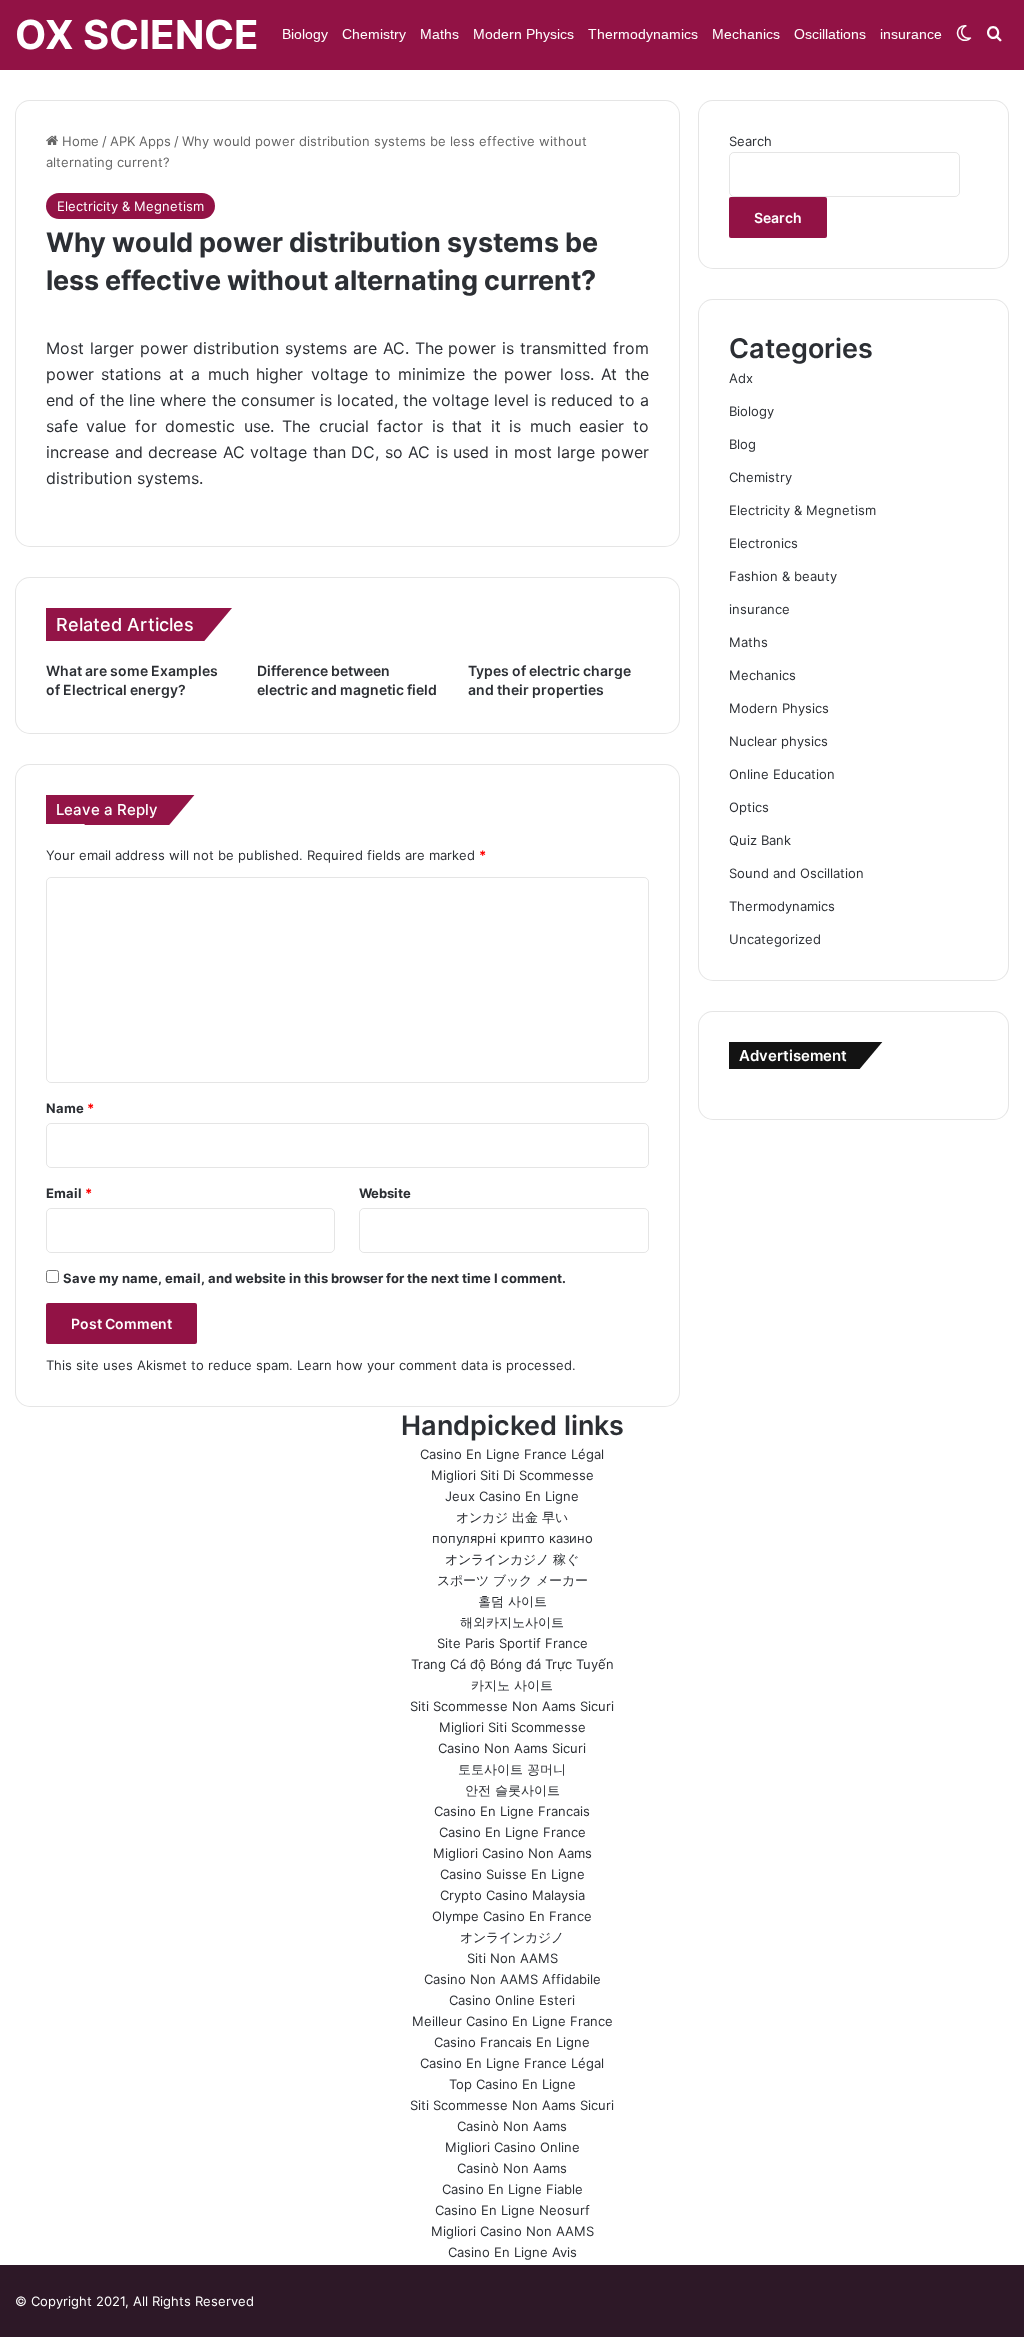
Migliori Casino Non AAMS (512, 2231)
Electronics (763, 543)
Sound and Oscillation (796, 873)
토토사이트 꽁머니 (512, 1769)
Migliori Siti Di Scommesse (512, 1475)
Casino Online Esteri (512, 2000)
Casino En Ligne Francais (512, 1811)
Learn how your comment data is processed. (436, 1365)
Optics (749, 807)
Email (69, 1193)
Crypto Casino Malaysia (512, 1895)
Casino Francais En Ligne (512, 2042)
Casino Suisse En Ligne (512, 1874)
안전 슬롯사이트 (512, 1790)
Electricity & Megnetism (130, 206)
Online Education (782, 774)
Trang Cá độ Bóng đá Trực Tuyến (512, 1664)
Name (70, 1108)
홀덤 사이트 (512, 1601)
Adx (741, 378)
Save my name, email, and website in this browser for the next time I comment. (314, 1278)
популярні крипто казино (512, 1538)
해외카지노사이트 (512, 1622)
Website (385, 1193)
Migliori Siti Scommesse (512, 1727)
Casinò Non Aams (512, 2126)
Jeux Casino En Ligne (512, 1496)
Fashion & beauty (783, 576)
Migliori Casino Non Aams (512, 1853)
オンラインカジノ (512, 1937)
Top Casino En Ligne (512, 2084)
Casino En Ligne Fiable (512, 2189)
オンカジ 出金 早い (512, 1517)
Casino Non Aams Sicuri (512, 1748)
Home (78, 141)
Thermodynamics (643, 34)
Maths (439, 34)
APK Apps (140, 141)
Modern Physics (523, 34)
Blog (742, 444)
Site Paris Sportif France (512, 1643)
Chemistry (374, 34)
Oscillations (830, 34)
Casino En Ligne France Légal (512, 1454)
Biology (305, 34)
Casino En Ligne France (512, 1832)
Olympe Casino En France (512, 1916)
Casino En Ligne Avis (512, 2252)
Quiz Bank (760, 840)
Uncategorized (775, 939)
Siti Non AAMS (512, 1958)
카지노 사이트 (512, 1685)
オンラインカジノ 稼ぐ (512, 1559)
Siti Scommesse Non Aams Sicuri (512, 1706)
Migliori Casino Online (512, 2147)
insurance (911, 34)
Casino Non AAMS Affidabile (512, 1979)
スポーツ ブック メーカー (512, 1580)
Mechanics (746, 34)
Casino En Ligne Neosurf (512, 2210)
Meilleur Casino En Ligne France (512, 2021)
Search (750, 141)
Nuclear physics (778, 741)
